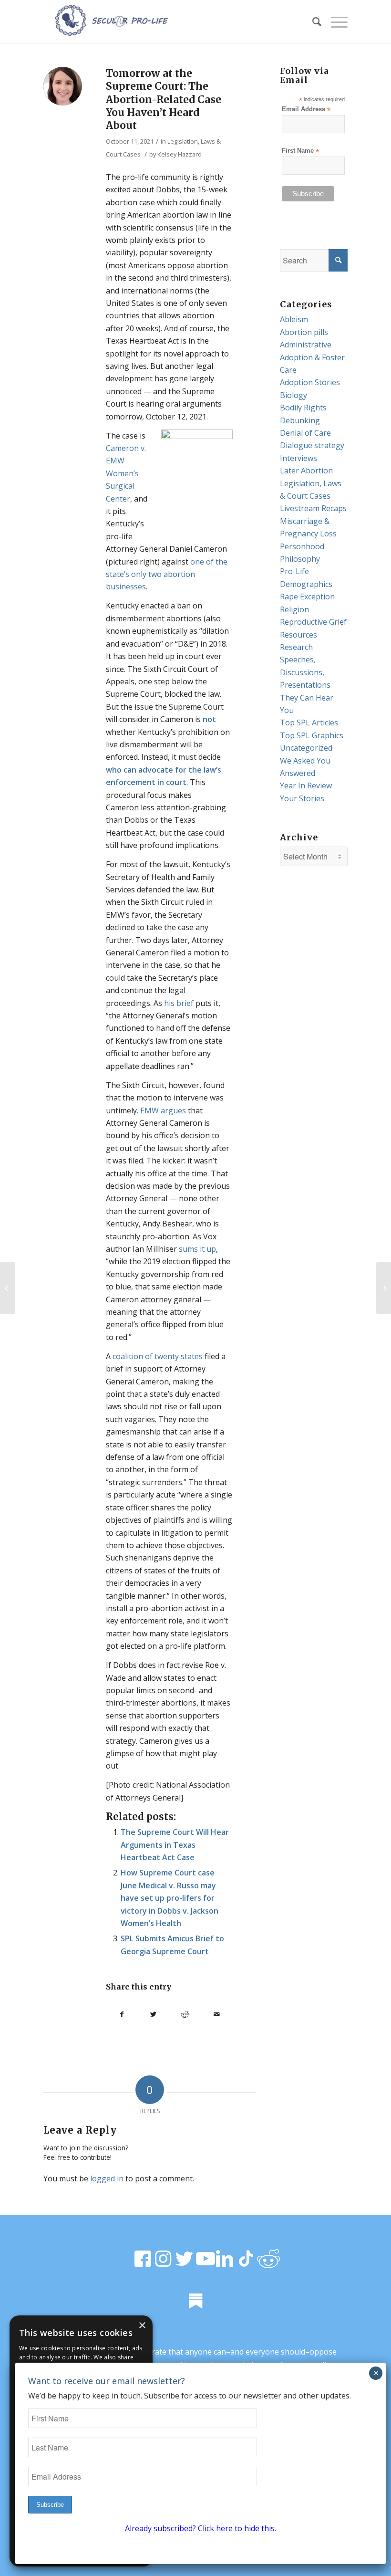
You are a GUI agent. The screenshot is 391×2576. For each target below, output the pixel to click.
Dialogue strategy (312, 445)
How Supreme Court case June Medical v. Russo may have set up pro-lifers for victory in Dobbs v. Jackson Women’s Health (170, 1898)
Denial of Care (305, 433)
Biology (293, 395)
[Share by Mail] (216, 2014)
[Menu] (334, 21)
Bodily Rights (303, 408)
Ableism (294, 319)
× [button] (142, 2326)
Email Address (306, 110)
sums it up (197, 1249)
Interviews (298, 458)
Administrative (306, 345)
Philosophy (300, 559)
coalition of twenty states (158, 1356)
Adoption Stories (310, 382)
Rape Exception (307, 597)
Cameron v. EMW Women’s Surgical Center (126, 473)
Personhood (302, 546)
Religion (294, 609)
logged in (107, 2178)
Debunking (300, 420)
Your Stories (302, 798)
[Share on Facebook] (122, 2014)
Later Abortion (306, 471)
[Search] (312, 21)
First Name (300, 151)
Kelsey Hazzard (180, 154)
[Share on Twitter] (153, 2014)
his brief (179, 1003)
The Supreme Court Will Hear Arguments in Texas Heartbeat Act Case (175, 1845)
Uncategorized (306, 748)
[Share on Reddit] (185, 2014)
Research (296, 647)
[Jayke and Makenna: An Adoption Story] (7, 1288)
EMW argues (163, 1110)
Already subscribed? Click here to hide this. (201, 2528)
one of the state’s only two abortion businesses (167, 574)
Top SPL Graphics (312, 735)
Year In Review (306, 785)
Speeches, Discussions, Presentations (305, 672)
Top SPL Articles (309, 723)
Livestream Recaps (313, 508)
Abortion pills (304, 332)
